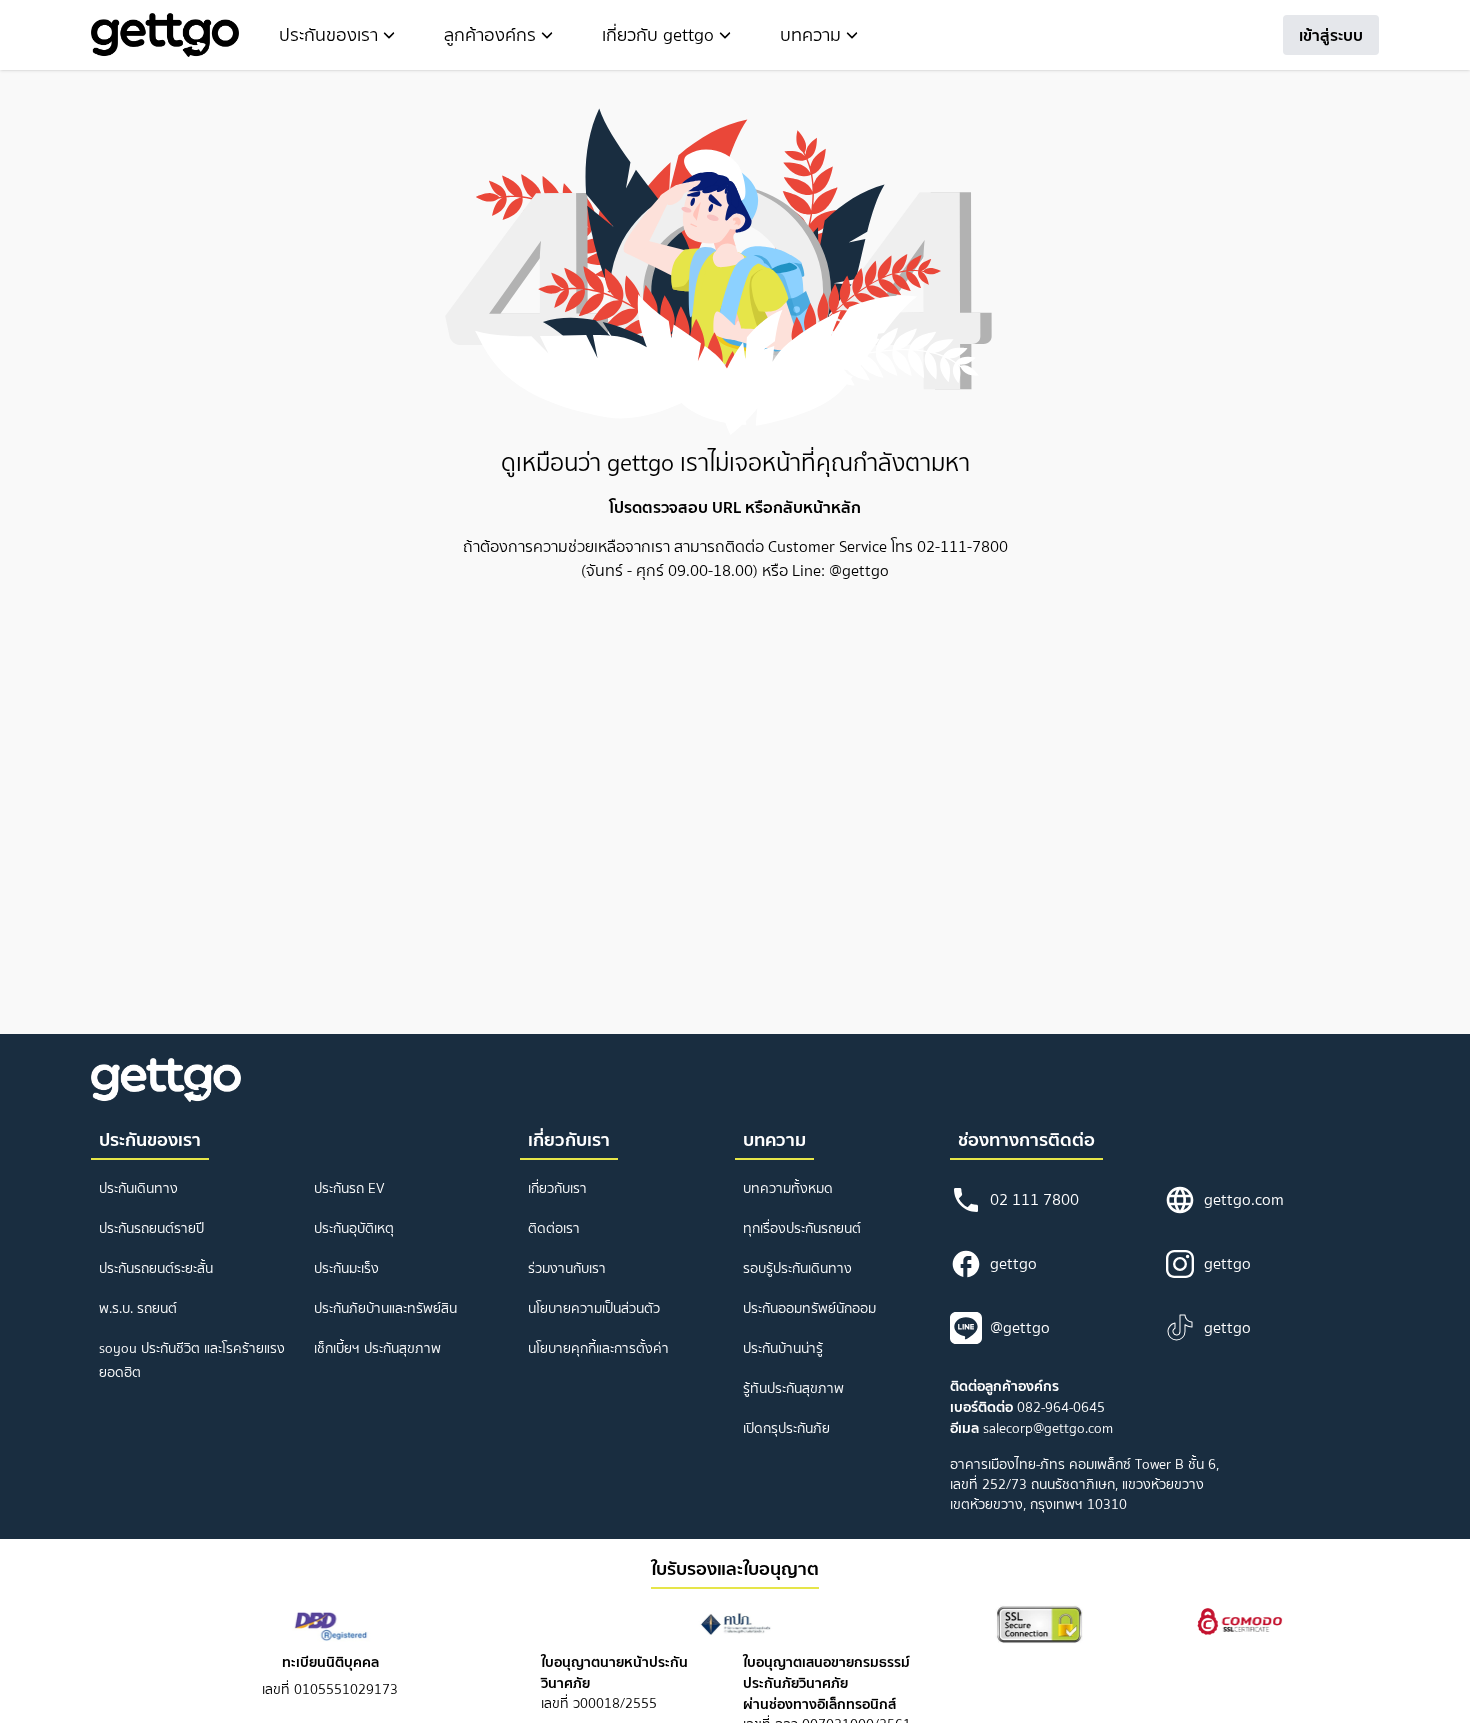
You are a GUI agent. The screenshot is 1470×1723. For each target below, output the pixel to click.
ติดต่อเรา (554, 1228)
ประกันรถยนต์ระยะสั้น (156, 1268)
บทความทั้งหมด (788, 1188)
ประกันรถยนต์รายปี (151, 1228)
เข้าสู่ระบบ (1331, 35)
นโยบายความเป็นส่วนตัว (594, 1308)
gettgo (1013, 1263)
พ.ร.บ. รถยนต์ (138, 1308)
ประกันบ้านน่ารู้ (783, 1348)
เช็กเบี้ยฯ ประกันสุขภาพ (377, 1348)
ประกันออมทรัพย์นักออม (809, 1308)
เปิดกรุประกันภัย (786, 1428)
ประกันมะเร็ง (346, 1268)
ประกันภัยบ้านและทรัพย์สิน (385, 1308)
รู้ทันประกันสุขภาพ (793, 1388)
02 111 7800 (1034, 1199)
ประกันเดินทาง (138, 1188)
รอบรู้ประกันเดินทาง (797, 1268)
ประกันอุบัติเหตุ (354, 1228)
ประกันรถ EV (349, 1188)
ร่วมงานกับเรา (567, 1268)
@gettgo (1020, 1327)
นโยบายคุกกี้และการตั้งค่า (598, 1348)
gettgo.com (1244, 1199)
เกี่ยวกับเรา (557, 1188)
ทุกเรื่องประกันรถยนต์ (802, 1228)
